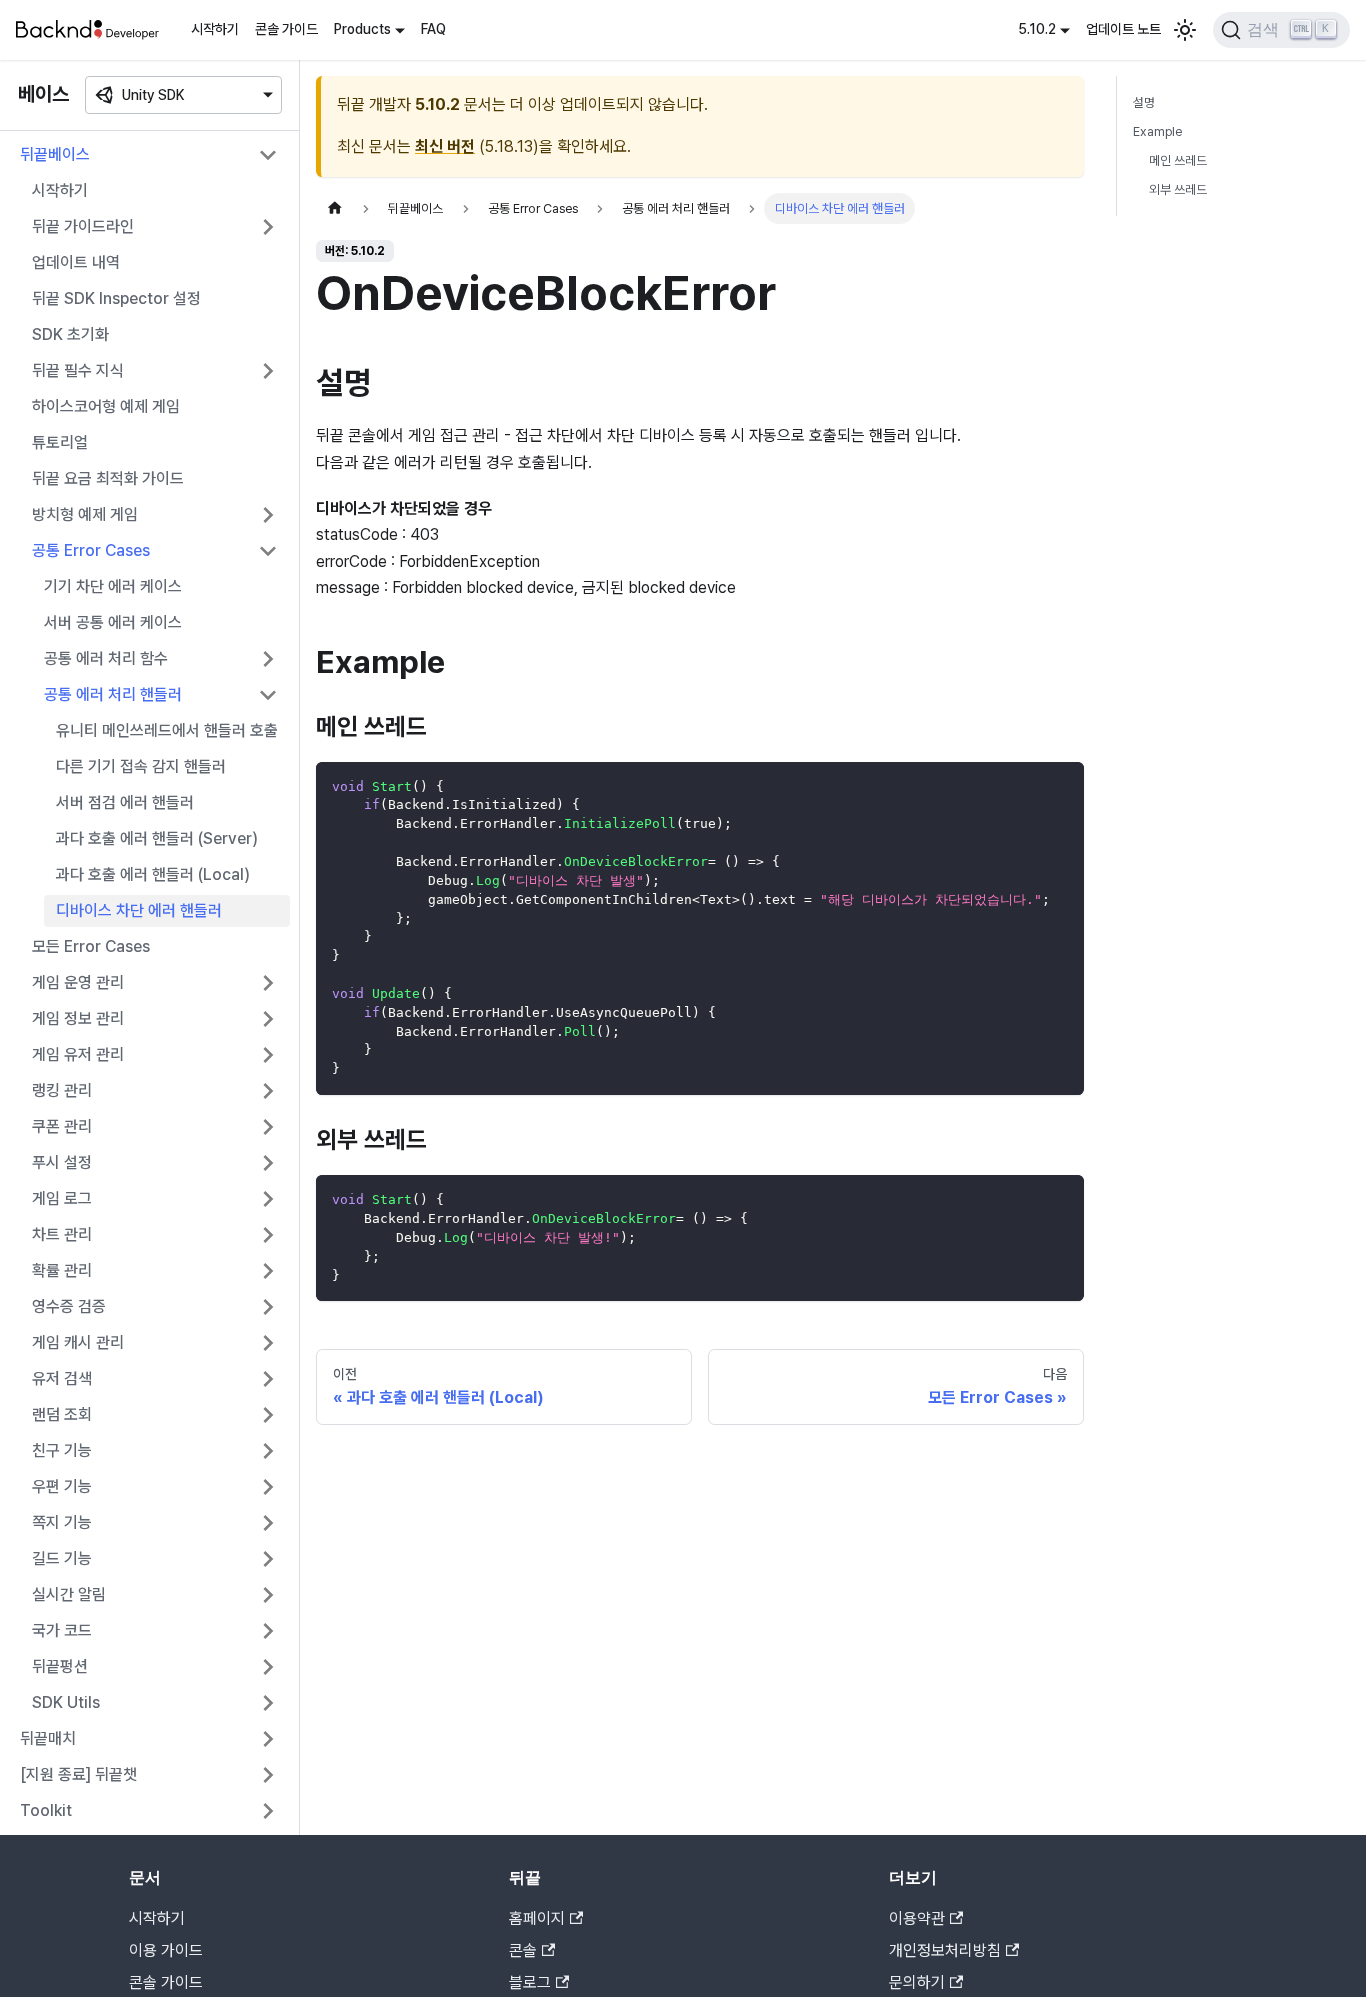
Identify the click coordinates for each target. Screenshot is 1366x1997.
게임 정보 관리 (78, 1018)
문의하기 (917, 1982)
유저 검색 (62, 1378)
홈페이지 (537, 1918)
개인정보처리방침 (945, 1950)
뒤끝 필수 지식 (78, 370)
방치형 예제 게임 (85, 514)
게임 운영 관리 (78, 982)
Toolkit (46, 1810)
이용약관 (917, 1918)
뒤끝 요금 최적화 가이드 (108, 478)
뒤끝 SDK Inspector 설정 (116, 298)
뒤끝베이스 (55, 154)
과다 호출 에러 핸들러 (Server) (157, 838)
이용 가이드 (166, 1950)
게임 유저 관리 (78, 1054)
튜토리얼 (60, 442)
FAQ (433, 29)
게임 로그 (62, 1198)
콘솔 (523, 1950)
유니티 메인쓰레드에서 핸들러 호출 (167, 730)
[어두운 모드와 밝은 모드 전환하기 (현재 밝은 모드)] (1185, 30)
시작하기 (215, 29)
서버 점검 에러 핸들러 (125, 802)
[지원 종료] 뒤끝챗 (78, 1774)
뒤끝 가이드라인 (83, 226)
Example (1157, 131)
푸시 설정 (62, 1162)
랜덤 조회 (62, 1414)
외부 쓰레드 (1178, 189)
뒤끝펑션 (60, 1666)
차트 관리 (62, 1234)
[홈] (335, 208)
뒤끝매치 (48, 1738)
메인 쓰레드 (1178, 160)
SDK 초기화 (70, 334)
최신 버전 (445, 146)
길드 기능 (62, 1558)
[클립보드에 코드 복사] (1059, 786)
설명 (1144, 102)
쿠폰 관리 (62, 1126)
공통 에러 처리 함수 (106, 658)
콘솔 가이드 (286, 29)
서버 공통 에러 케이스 (113, 622)
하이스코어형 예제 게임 (106, 406)
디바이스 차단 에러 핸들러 (139, 910)
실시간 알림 (69, 1594)
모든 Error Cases (91, 946)
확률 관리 (62, 1270)
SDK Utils (66, 1702)
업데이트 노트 (1123, 29)
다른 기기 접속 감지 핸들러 (141, 766)
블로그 (530, 1982)
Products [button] (362, 29)
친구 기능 (62, 1450)
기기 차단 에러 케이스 (113, 586)
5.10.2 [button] (1037, 29)
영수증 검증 (69, 1306)
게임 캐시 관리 (78, 1342)
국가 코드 (62, 1630)
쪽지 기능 (62, 1522)
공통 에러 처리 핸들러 (113, 694)
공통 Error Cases (91, 550)
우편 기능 (62, 1486)
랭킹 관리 (62, 1090)
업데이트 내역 (76, 262)
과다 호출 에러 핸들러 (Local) (153, 874)
